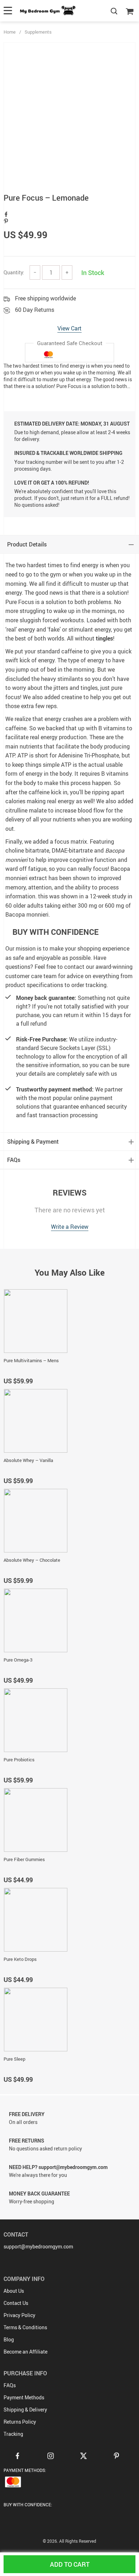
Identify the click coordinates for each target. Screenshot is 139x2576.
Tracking (13, 2434)
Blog (9, 2339)
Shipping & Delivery (25, 2410)
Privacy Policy (19, 2315)
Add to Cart (70, 2564)
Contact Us (16, 2303)
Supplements (38, 32)
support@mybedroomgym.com (38, 2246)
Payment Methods (24, 2397)
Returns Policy (20, 2422)
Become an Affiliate (25, 2352)
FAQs (10, 2385)
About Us (14, 2291)
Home (10, 32)
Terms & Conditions (25, 2327)
